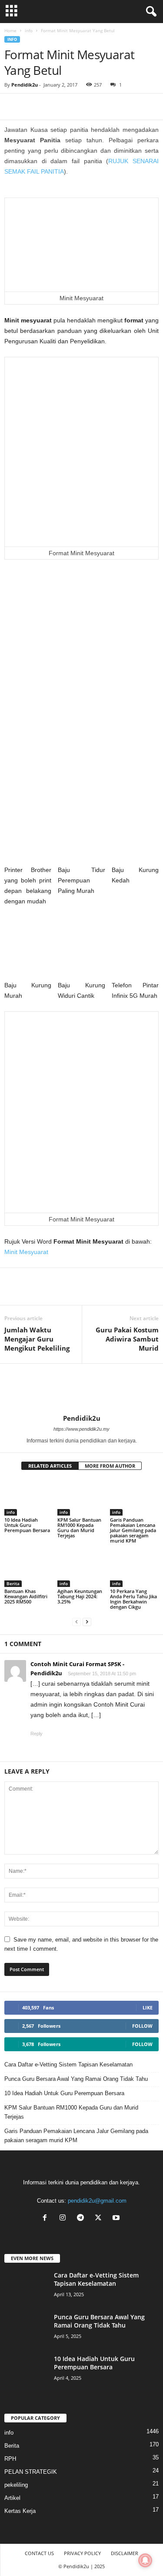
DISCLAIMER (125, 2553)
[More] (73, 107)
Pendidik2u (25, 85)
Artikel (12, 2498)
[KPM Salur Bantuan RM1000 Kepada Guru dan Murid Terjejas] (82, 1497)
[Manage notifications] (145, 2560)
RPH (10, 2459)
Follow (142, 2026)
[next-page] (87, 1622)
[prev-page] (77, 1622)
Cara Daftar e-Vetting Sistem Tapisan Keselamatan (68, 2064)
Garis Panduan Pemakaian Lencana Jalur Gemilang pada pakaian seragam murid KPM (133, 1530)
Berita (13, 1583)
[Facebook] (13, 107)
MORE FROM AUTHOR (110, 1466)
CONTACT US (39, 2553)
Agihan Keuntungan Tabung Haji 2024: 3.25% (80, 1596)
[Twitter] (100, 2219)
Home (10, 30)
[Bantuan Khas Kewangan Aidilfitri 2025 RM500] (29, 1569)
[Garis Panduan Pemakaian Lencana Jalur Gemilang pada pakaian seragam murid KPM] (134, 1497)
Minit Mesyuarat (26, 1252)
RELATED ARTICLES (50, 1466)
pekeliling (16, 2485)
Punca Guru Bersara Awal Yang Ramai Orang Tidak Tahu (76, 2079)
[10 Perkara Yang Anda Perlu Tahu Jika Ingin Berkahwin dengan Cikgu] (134, 1569)
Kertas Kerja (20, 2511)
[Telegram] (33, 107)
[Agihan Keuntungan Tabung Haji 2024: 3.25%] (82, 1569)
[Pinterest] (53, 107)
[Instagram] (65, 2219)
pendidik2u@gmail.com (97, 2201)
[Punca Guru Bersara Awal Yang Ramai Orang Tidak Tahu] (26, 2329)
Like (148, 2007)
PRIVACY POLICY (82, 2553)
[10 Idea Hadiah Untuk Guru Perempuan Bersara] (29, 1497)
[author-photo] (81, 1389)
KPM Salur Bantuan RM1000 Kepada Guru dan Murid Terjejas (79, 1528)
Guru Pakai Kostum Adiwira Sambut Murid (127, 1339)
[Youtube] (117, 2219)
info (29, 30)
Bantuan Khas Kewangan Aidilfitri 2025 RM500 (26, 1596)
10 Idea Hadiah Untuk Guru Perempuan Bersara (27, 1525)
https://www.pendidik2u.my (81, 1429)
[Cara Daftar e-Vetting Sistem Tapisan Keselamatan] (26, 2287)
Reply (37, 1734)
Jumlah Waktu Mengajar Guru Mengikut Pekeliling (37, 1339)
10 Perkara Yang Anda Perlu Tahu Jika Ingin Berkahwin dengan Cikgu (133, 1599)
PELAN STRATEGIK (31, 2472)
